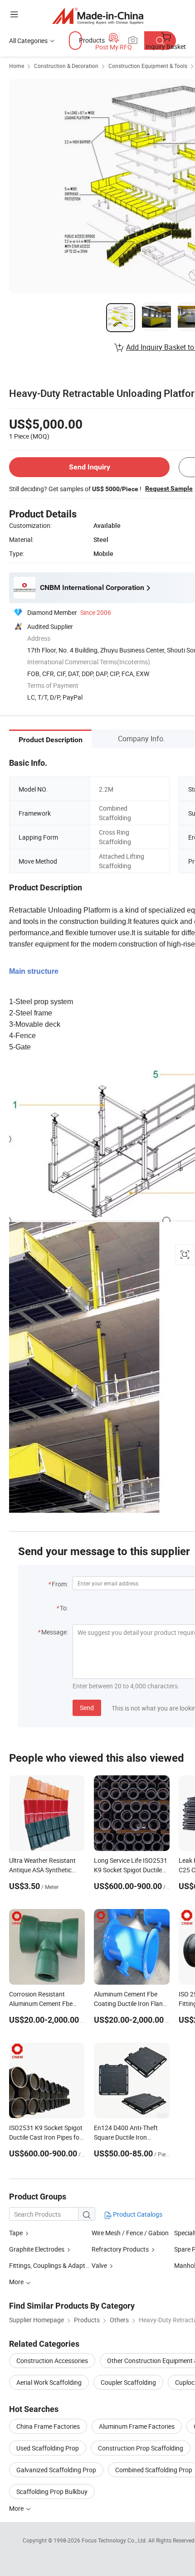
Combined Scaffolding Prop (154, 2470)
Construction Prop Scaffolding (141, 2448)
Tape (16, 2233)
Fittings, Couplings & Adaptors (52, 2265)
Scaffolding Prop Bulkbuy (52, 2491)
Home (17, 66)
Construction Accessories (52, 2361)
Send (87, 1708)
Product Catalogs (137, 2214)
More (17, 2508)
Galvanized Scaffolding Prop (56, 2470)
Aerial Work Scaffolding (49, 2382)
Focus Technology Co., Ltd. (115, 2540)
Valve (99, 2265)
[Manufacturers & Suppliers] (98, 16)
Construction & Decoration (66, 66)
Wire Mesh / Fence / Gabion (130, 2233)
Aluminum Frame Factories (137, 2426)
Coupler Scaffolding (128, 2382)
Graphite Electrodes (37, 2249)
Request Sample (169, 488)
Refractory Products (120, 2249)
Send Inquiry (90, 467)
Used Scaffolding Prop (48, 2448)
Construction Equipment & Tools (148, 66)
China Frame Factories (48, 2426)
